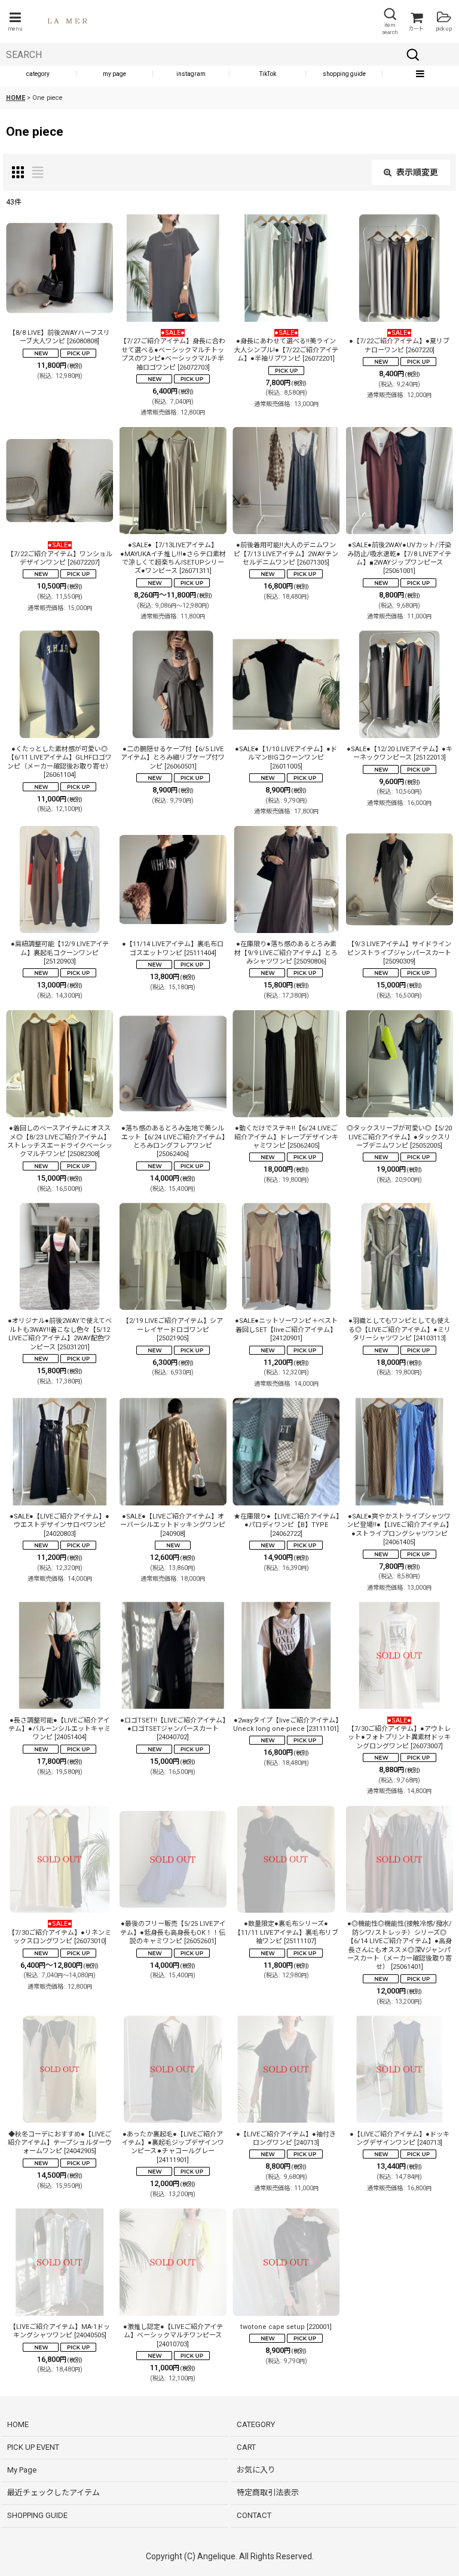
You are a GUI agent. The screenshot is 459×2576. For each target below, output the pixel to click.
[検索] (413, 54)
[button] (15, 22)
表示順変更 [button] (417, 172)
